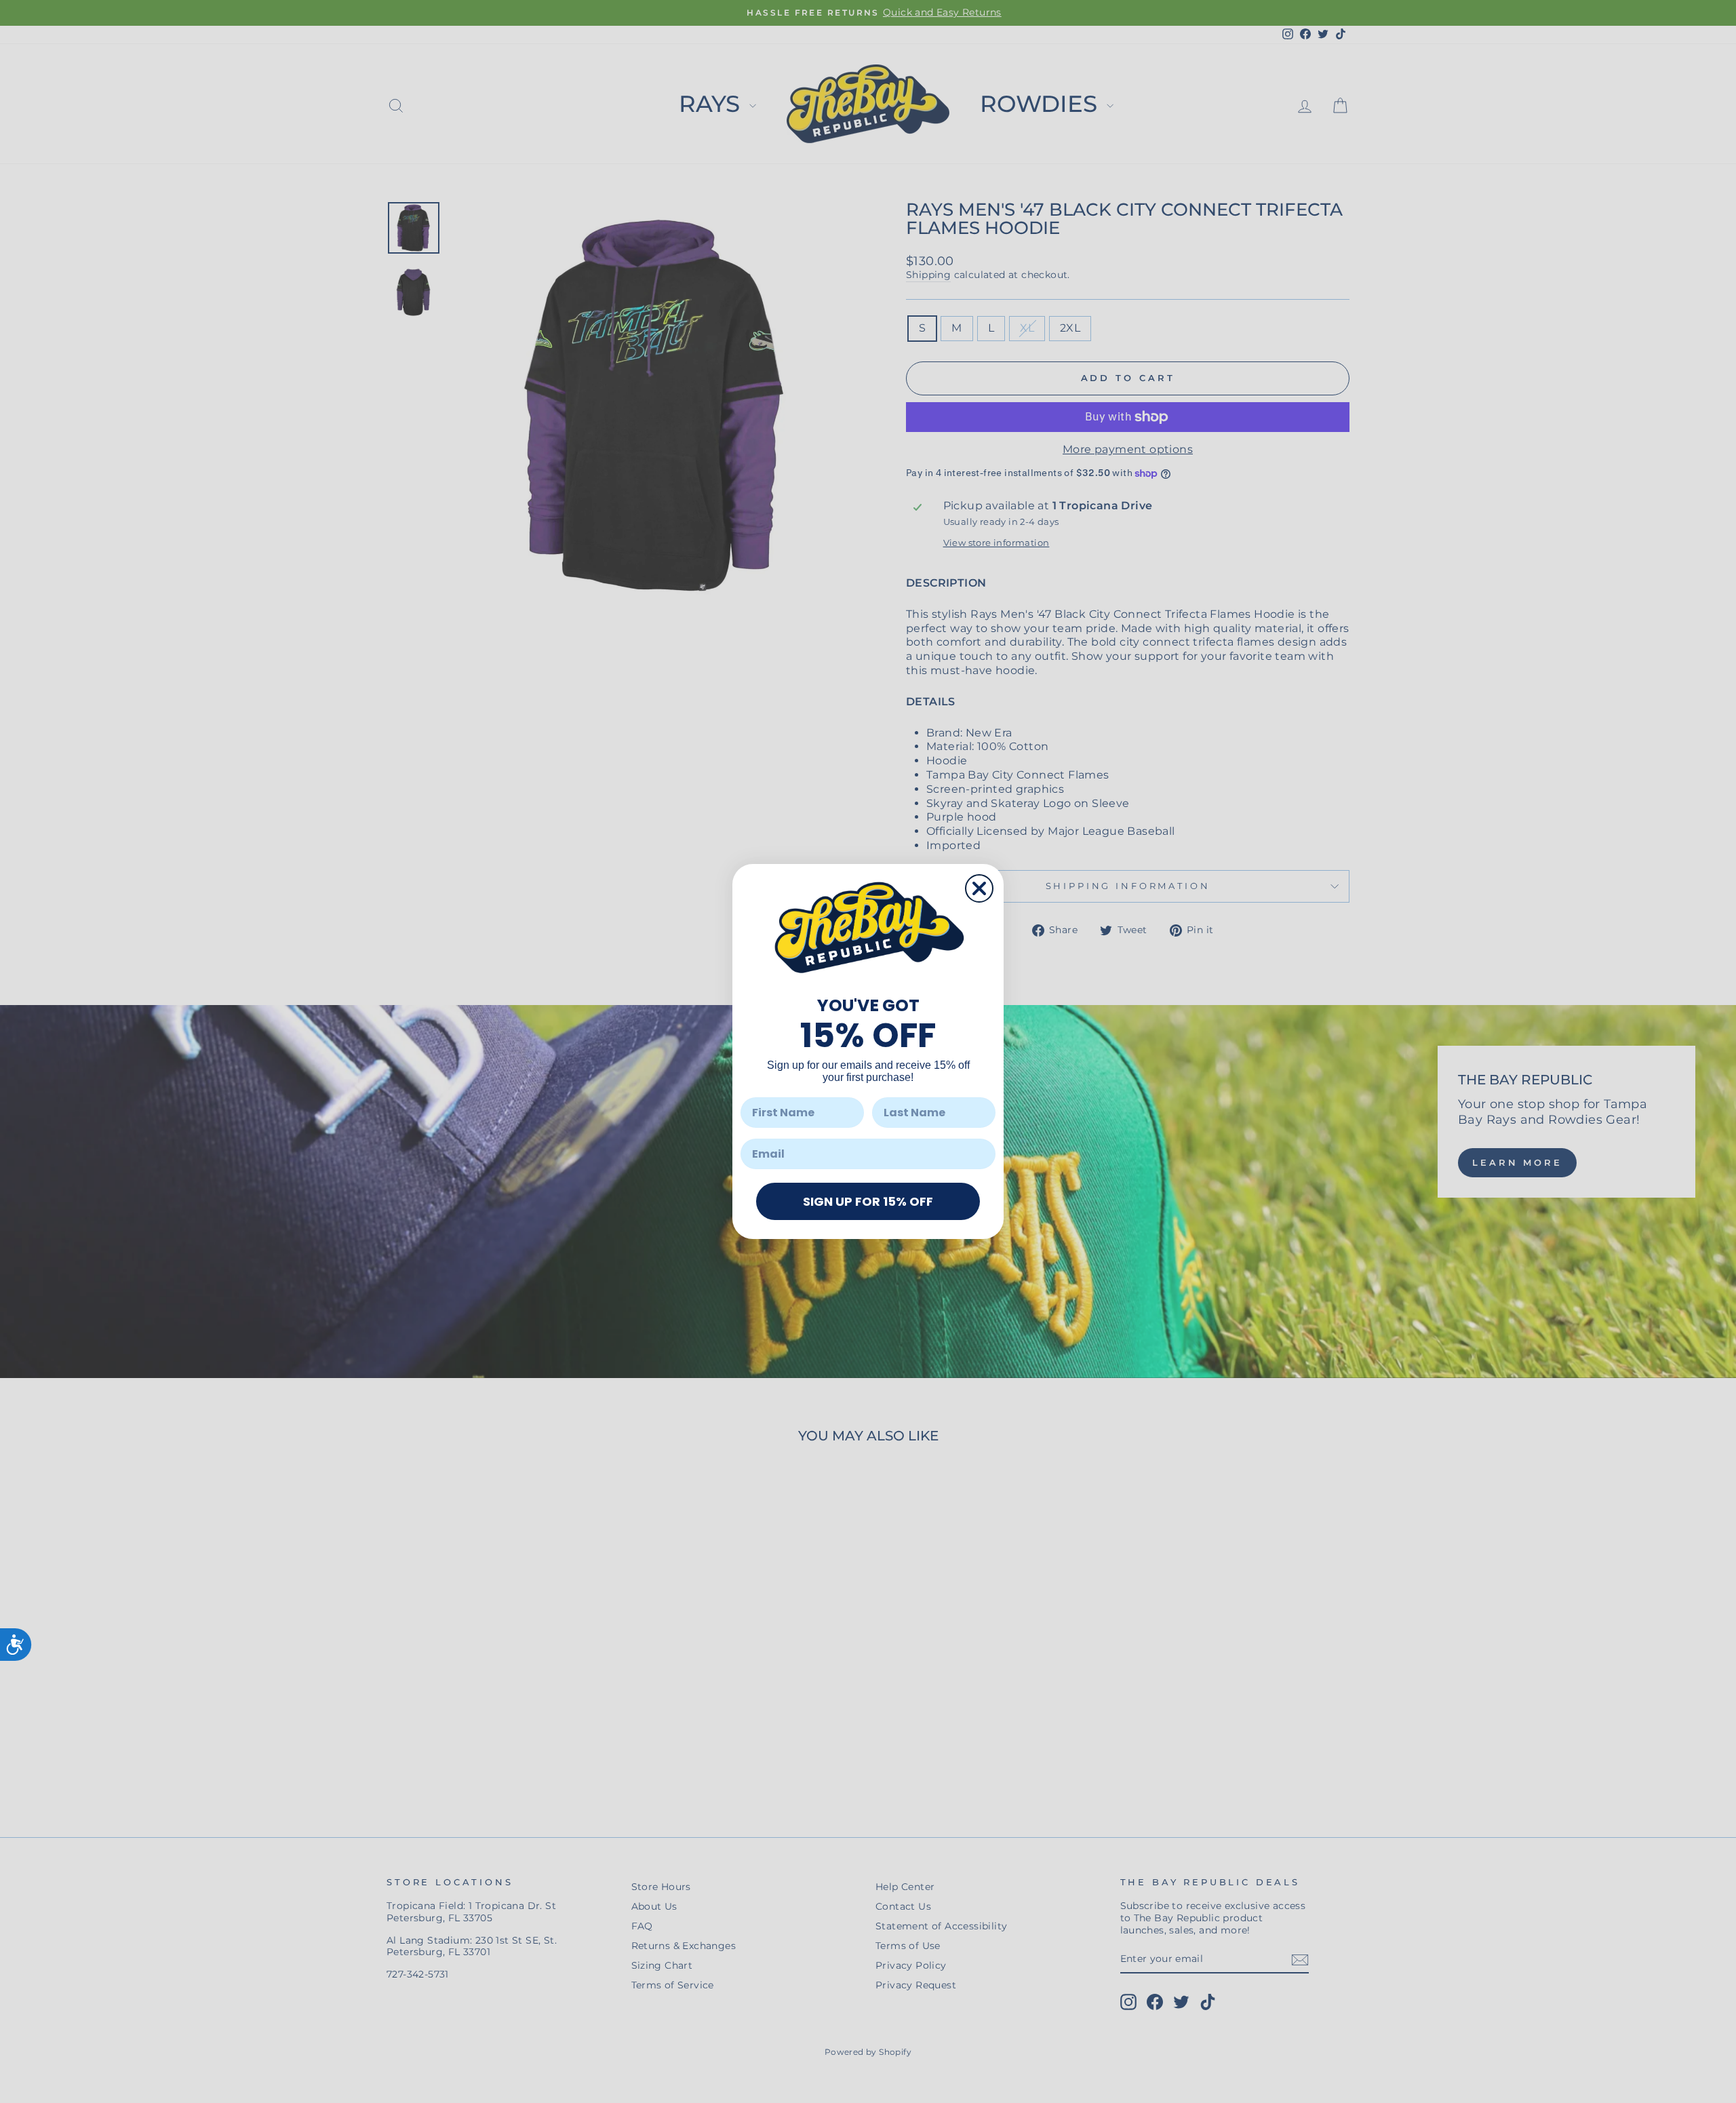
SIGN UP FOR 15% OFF (868, 1201)
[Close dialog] (979, 888)
